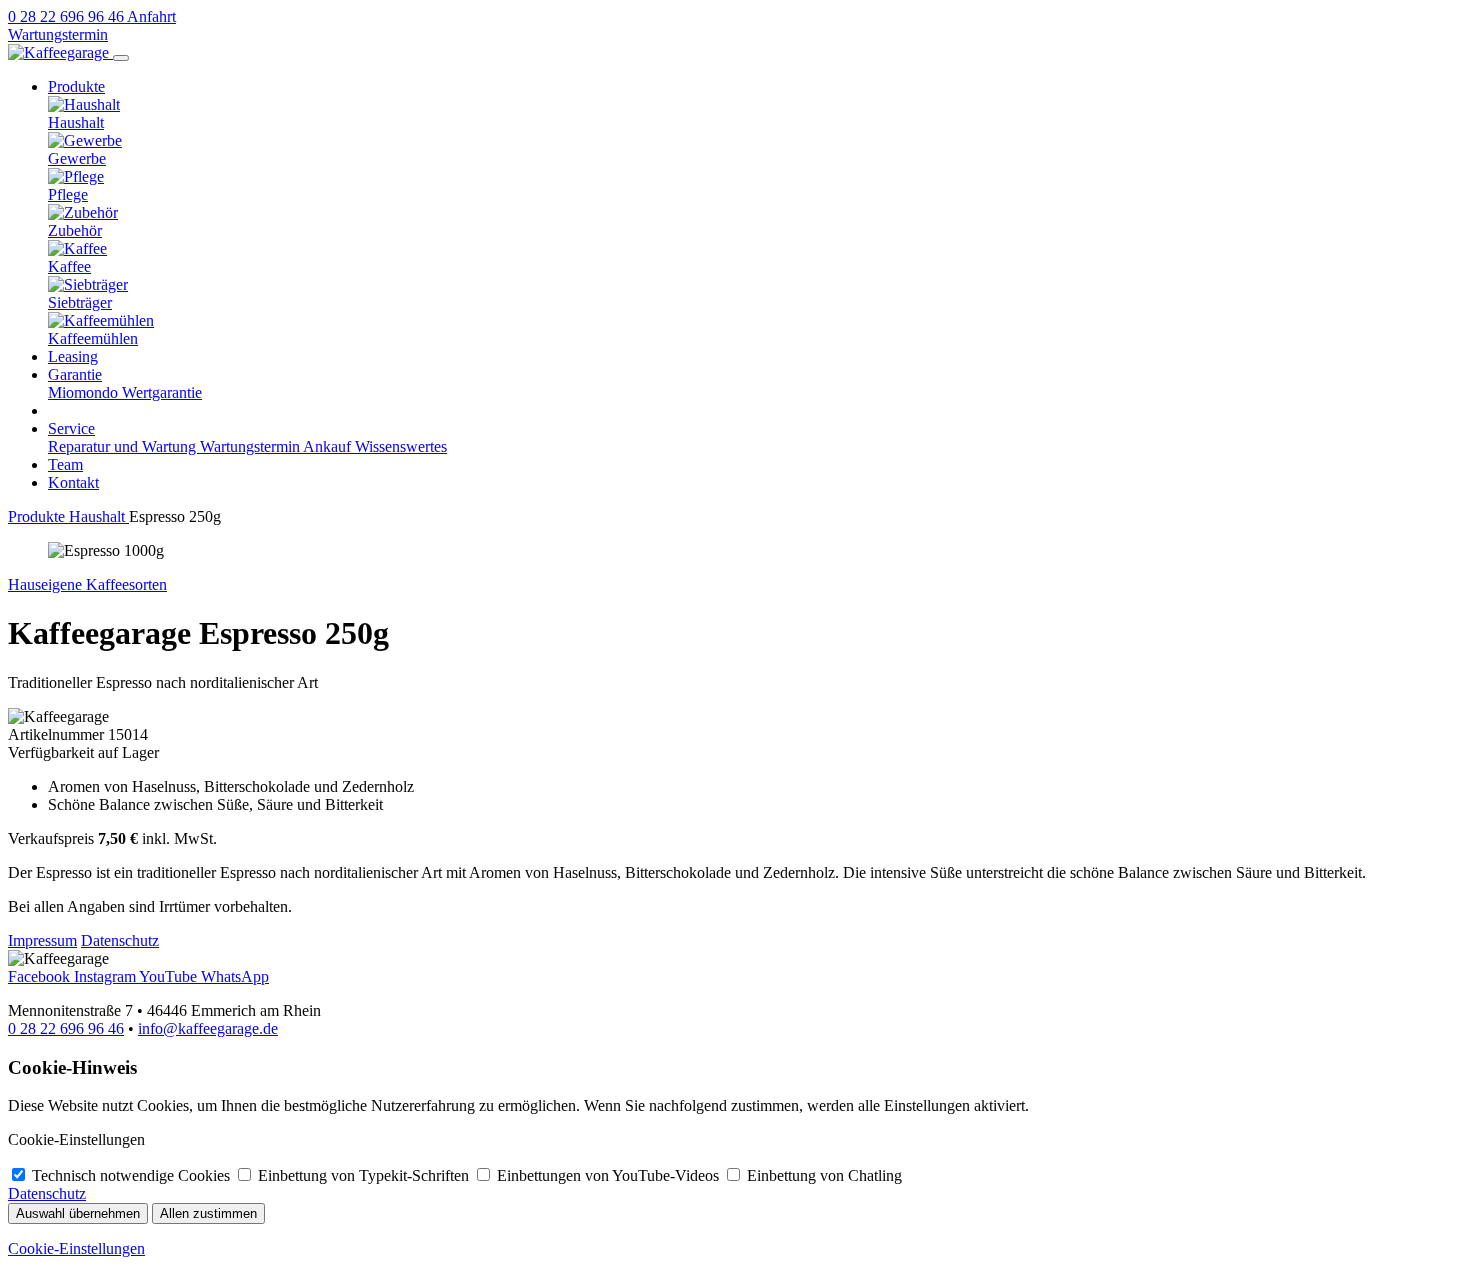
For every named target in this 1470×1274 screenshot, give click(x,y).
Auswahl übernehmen (78, 1213)
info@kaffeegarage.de (208, 1028)
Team (65, 464)
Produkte (38, 516)
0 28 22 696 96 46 (66, 1028)
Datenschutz (120, 940)
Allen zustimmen (208, 1213)
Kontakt (73, 482)
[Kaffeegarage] (60, 52)
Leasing (73, 356)
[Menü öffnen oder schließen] (121, 58)
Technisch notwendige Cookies (133, 1175)
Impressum (42, 940)
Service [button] (71, 428)
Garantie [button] (75, 374)
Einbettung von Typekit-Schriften (365, 1175)
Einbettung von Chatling (824, 1175)
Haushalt (99, 516)
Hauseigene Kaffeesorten (87, 584)
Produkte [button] (76, 86)
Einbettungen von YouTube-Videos (610, 1175)
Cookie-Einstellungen (76, 1248)
